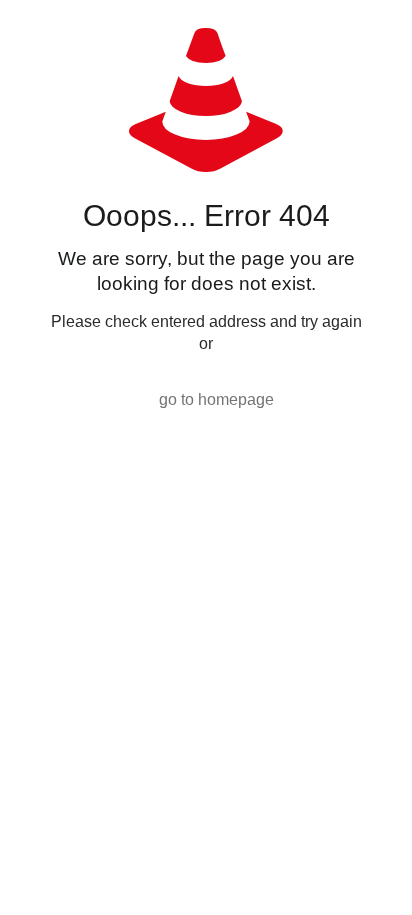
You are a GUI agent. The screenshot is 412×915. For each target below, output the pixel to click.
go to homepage (216, 399)
